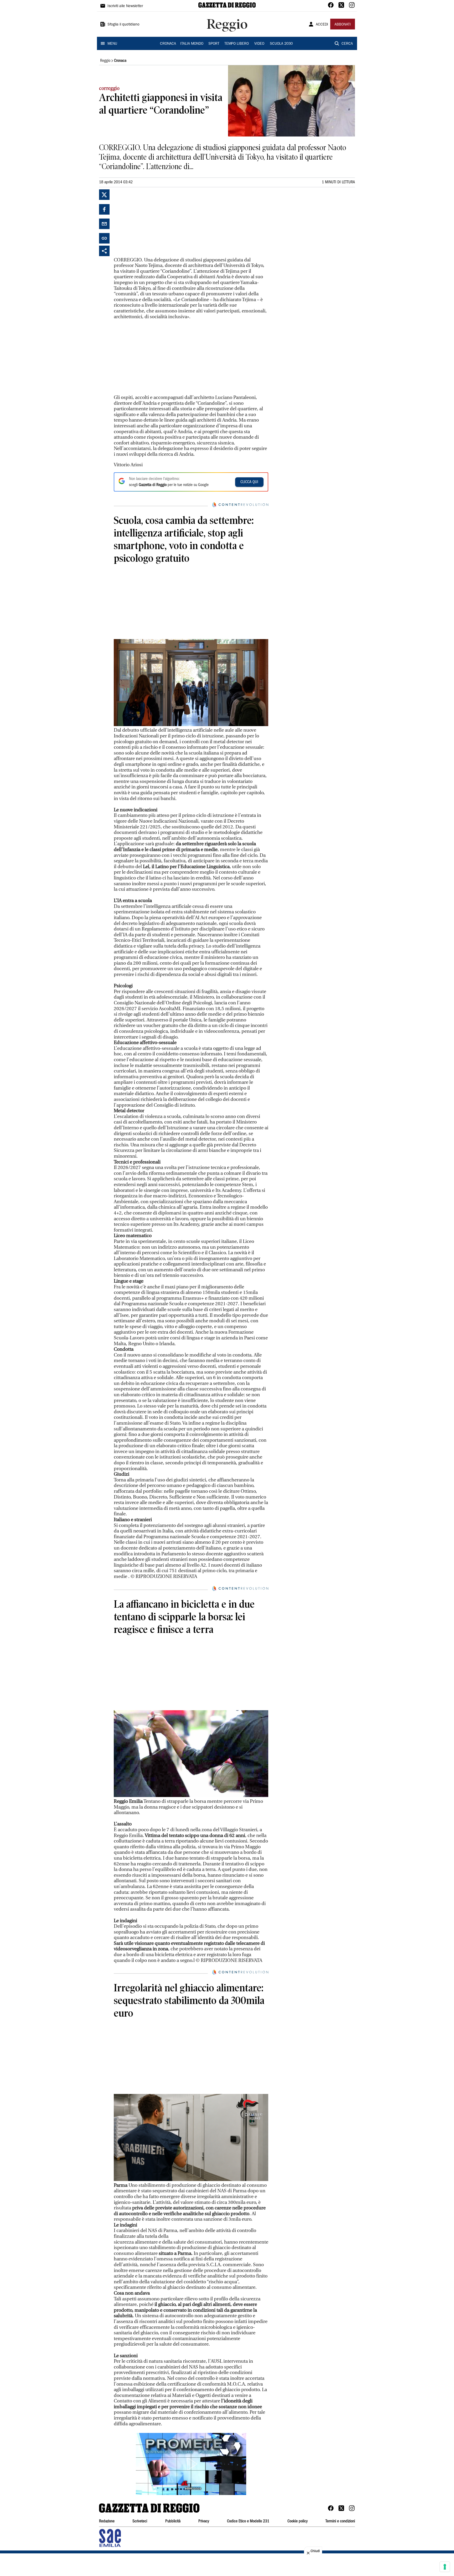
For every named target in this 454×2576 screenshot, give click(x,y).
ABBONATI (343, 25)
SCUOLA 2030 (281, 44)
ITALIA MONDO (192, 44)
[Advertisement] (153, 222)
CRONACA (168, 44)
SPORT (214, 44)
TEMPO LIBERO (237, 44)
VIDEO (259, 44)
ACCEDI (322, 25)
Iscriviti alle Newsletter (125, 6)
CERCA (347, 44)
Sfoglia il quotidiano (123, 25)
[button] (191, 2464)
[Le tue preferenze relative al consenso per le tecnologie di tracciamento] (445, 2567)
